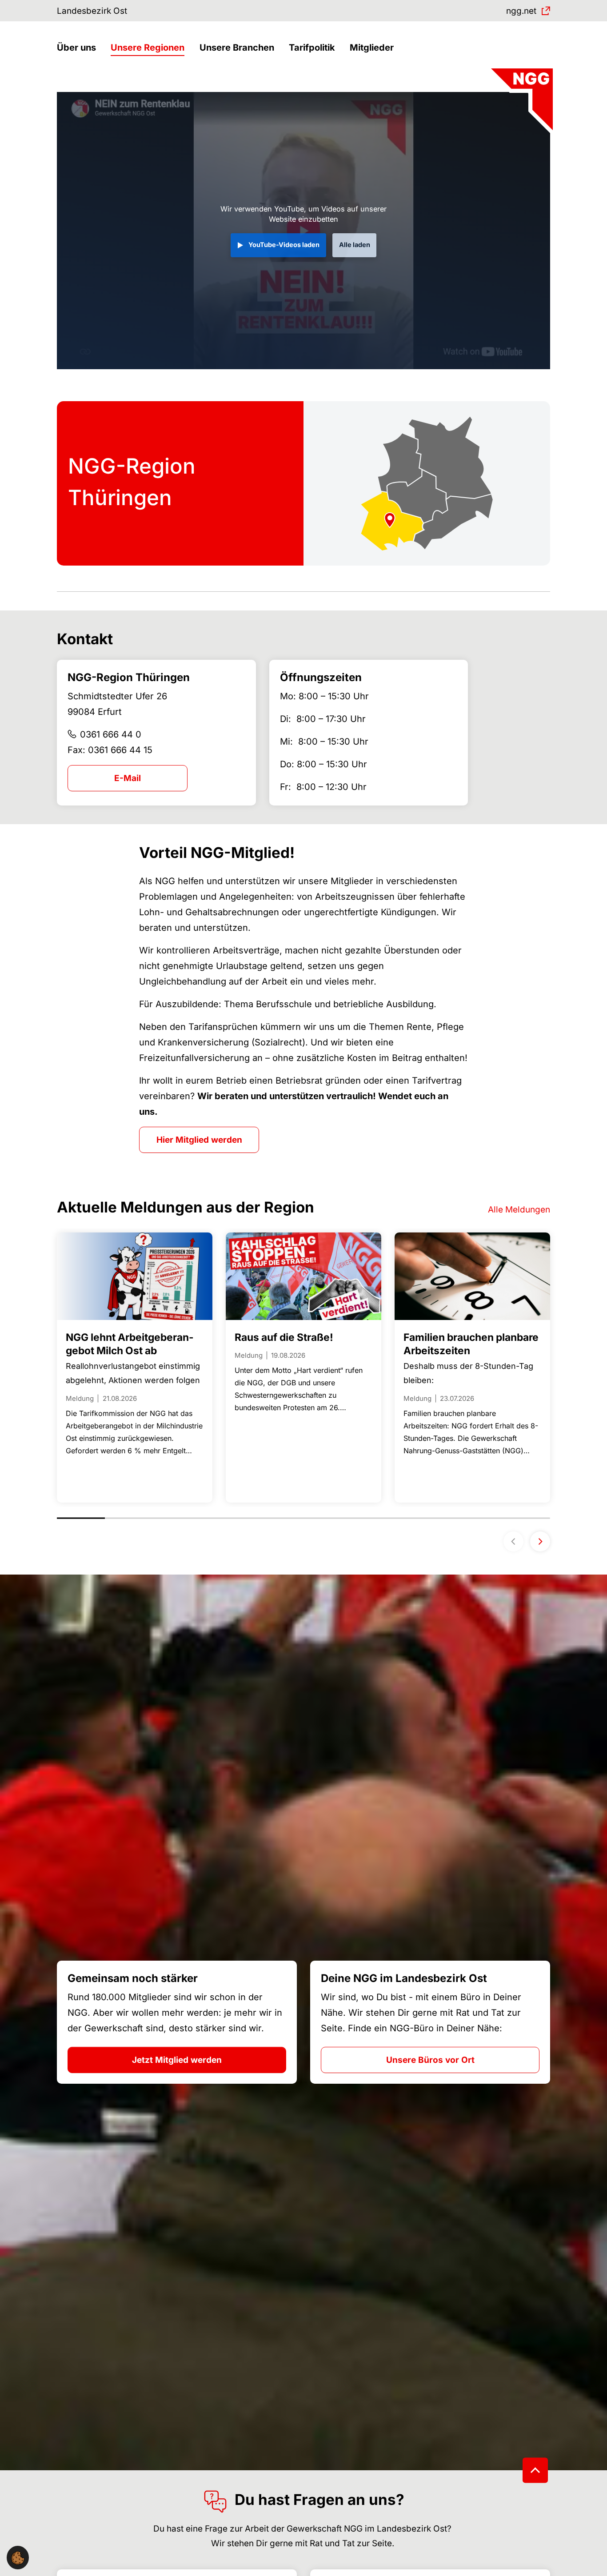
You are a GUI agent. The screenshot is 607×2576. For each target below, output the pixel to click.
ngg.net (521, 11)
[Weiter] (540, 1541)
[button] (79, 48)
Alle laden (355, 245)
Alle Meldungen (519, 1210)
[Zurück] (513, 1541)
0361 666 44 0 (111, 734)
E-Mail (128, 778)
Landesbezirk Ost (92, 11)
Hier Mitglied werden (199, 1140)
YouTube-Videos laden (284, 245)
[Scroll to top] (535, 2470)
